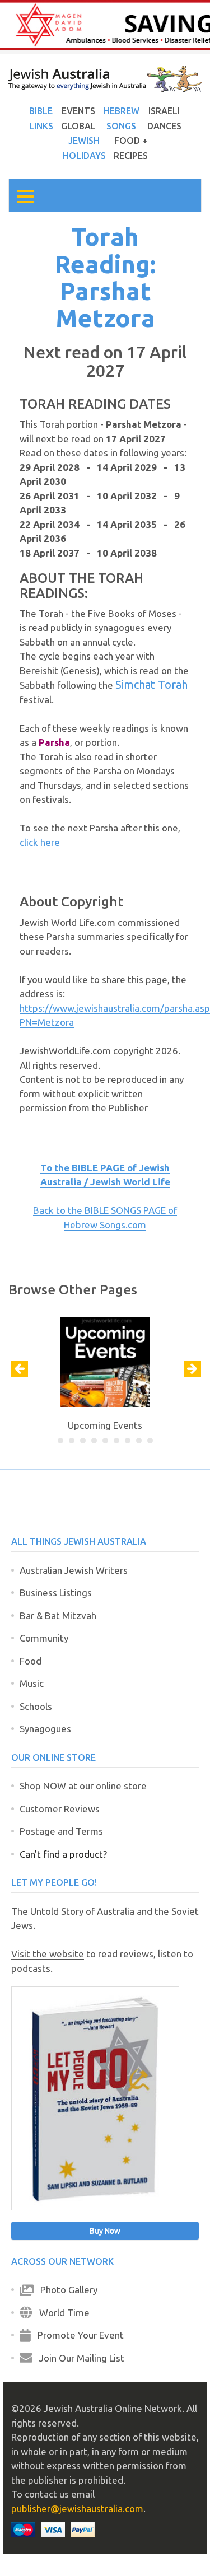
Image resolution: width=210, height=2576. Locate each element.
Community (44, 1638)
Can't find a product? (63, 1854)
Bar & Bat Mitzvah (58, 1616)
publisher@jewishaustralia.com (77, 2509)
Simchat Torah (151, 684)
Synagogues (45, 1729)
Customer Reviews (60, 1809)
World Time (61, 2313)
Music (32, 1683)
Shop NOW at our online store (83, 1786)
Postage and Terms (61, 1831)
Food (31, 1661)
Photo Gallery (66, 2290)
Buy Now (105, 2231)
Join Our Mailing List (78, 2358)
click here (40, 842)
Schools (36, 1706)
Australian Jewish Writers (74, 1570)
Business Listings (56, 1593)
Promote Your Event (77, 2335)
